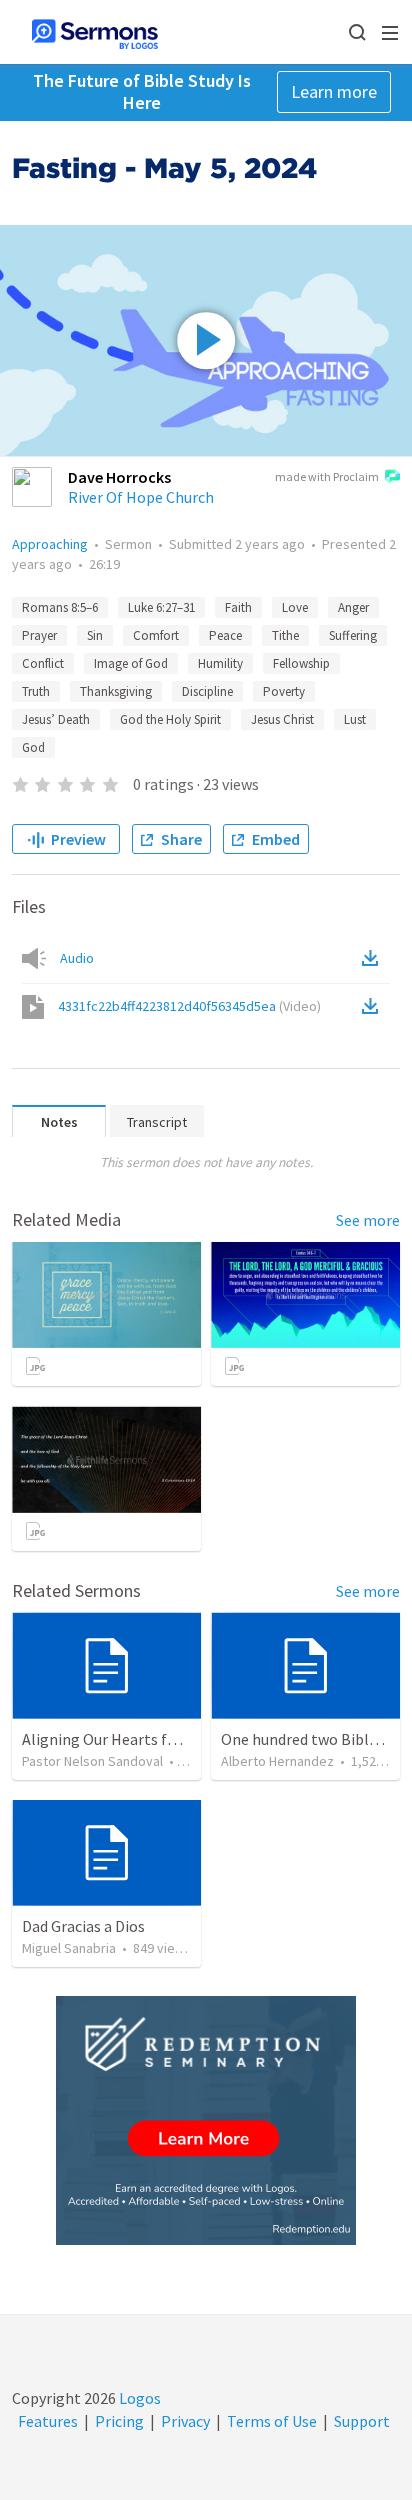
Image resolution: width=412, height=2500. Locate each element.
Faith (238, 607)
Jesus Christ (282, 719)
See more (368, 1220)
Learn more (334, 91)
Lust (355, 719)
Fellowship (301, 663)
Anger (353, 607)
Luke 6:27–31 (161, 607)
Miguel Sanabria (69, 1948)
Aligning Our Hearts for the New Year (147, 1739)
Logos (138, 2398)
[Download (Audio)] (374, 958)
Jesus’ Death (56, 719)
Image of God (131, 663)
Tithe (285, 635)
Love (295, 607)
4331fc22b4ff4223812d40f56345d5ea (189, 1006)
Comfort (156, 635)
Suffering (353, 635)
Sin (95, 635)
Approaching (50, 544)
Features (48, 2421)
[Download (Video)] (374, 1006)
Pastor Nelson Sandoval (92, 1761)
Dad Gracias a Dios (83, 1926)
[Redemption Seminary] (206, 2120)
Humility (220, 663)
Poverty (284, 691)
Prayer (39, 635)
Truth (36, 691)
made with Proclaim (327, 476)
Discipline (207, 691)
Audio (77, 958)
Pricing (119, 2421)
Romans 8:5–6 (60, 607)
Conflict (43, 663)
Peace (225, 635)
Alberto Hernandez (277, 1761)
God (33, 747)
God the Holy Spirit (170, 719)
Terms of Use (272, 2421)
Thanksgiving (116, 691)
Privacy (185, 2421)
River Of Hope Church (141, 497)
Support (362, 2421)
